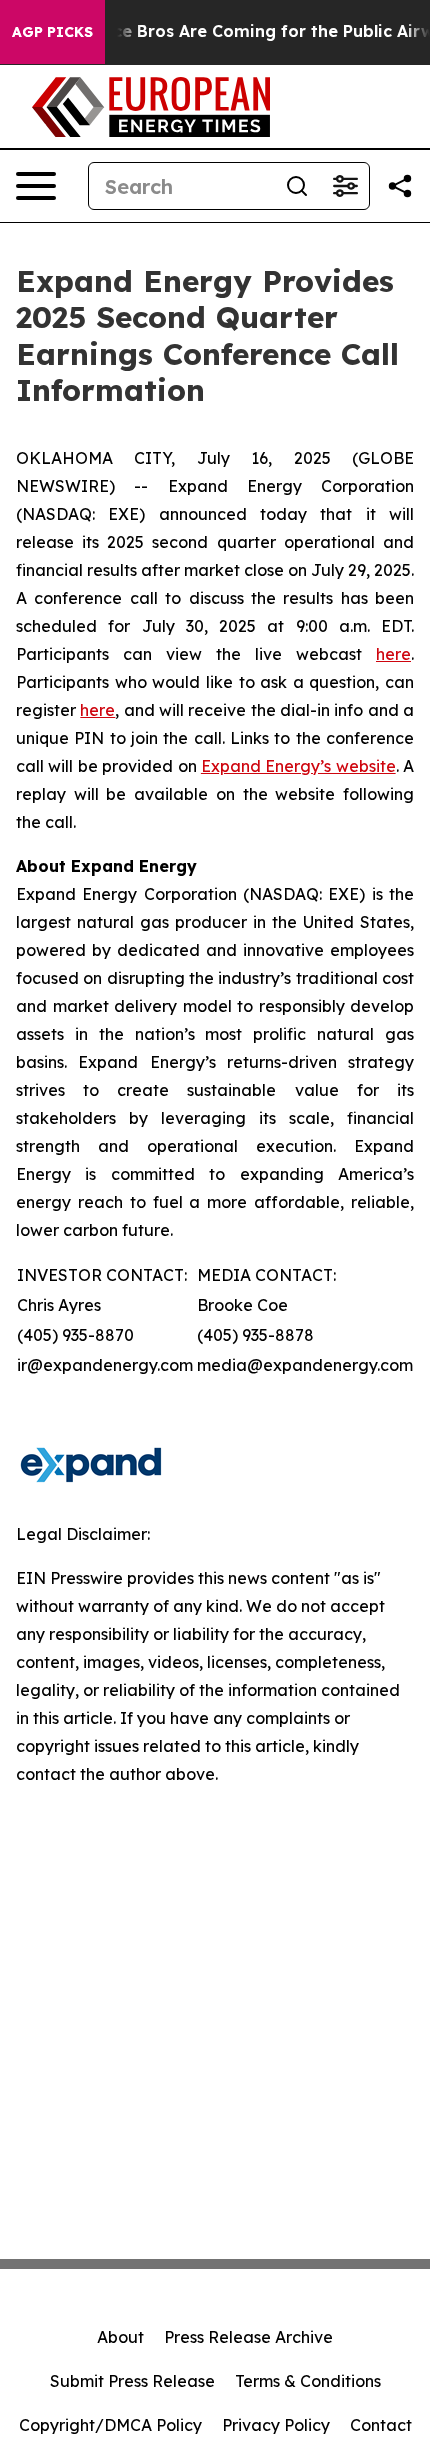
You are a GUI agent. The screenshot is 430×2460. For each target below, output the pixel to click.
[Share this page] (400, 186)
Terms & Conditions (308, 2381)
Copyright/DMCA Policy (110, 2425)
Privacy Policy (276, 2425)
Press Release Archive (248, 2337)
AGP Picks (52, 32)
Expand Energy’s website (298, 766)
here (393, 654)
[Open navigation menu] (36, 186)
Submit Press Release (132, 2381)
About (120, 2337)
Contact (381, 2425)
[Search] (297, 186)
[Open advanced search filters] (345, 186)
